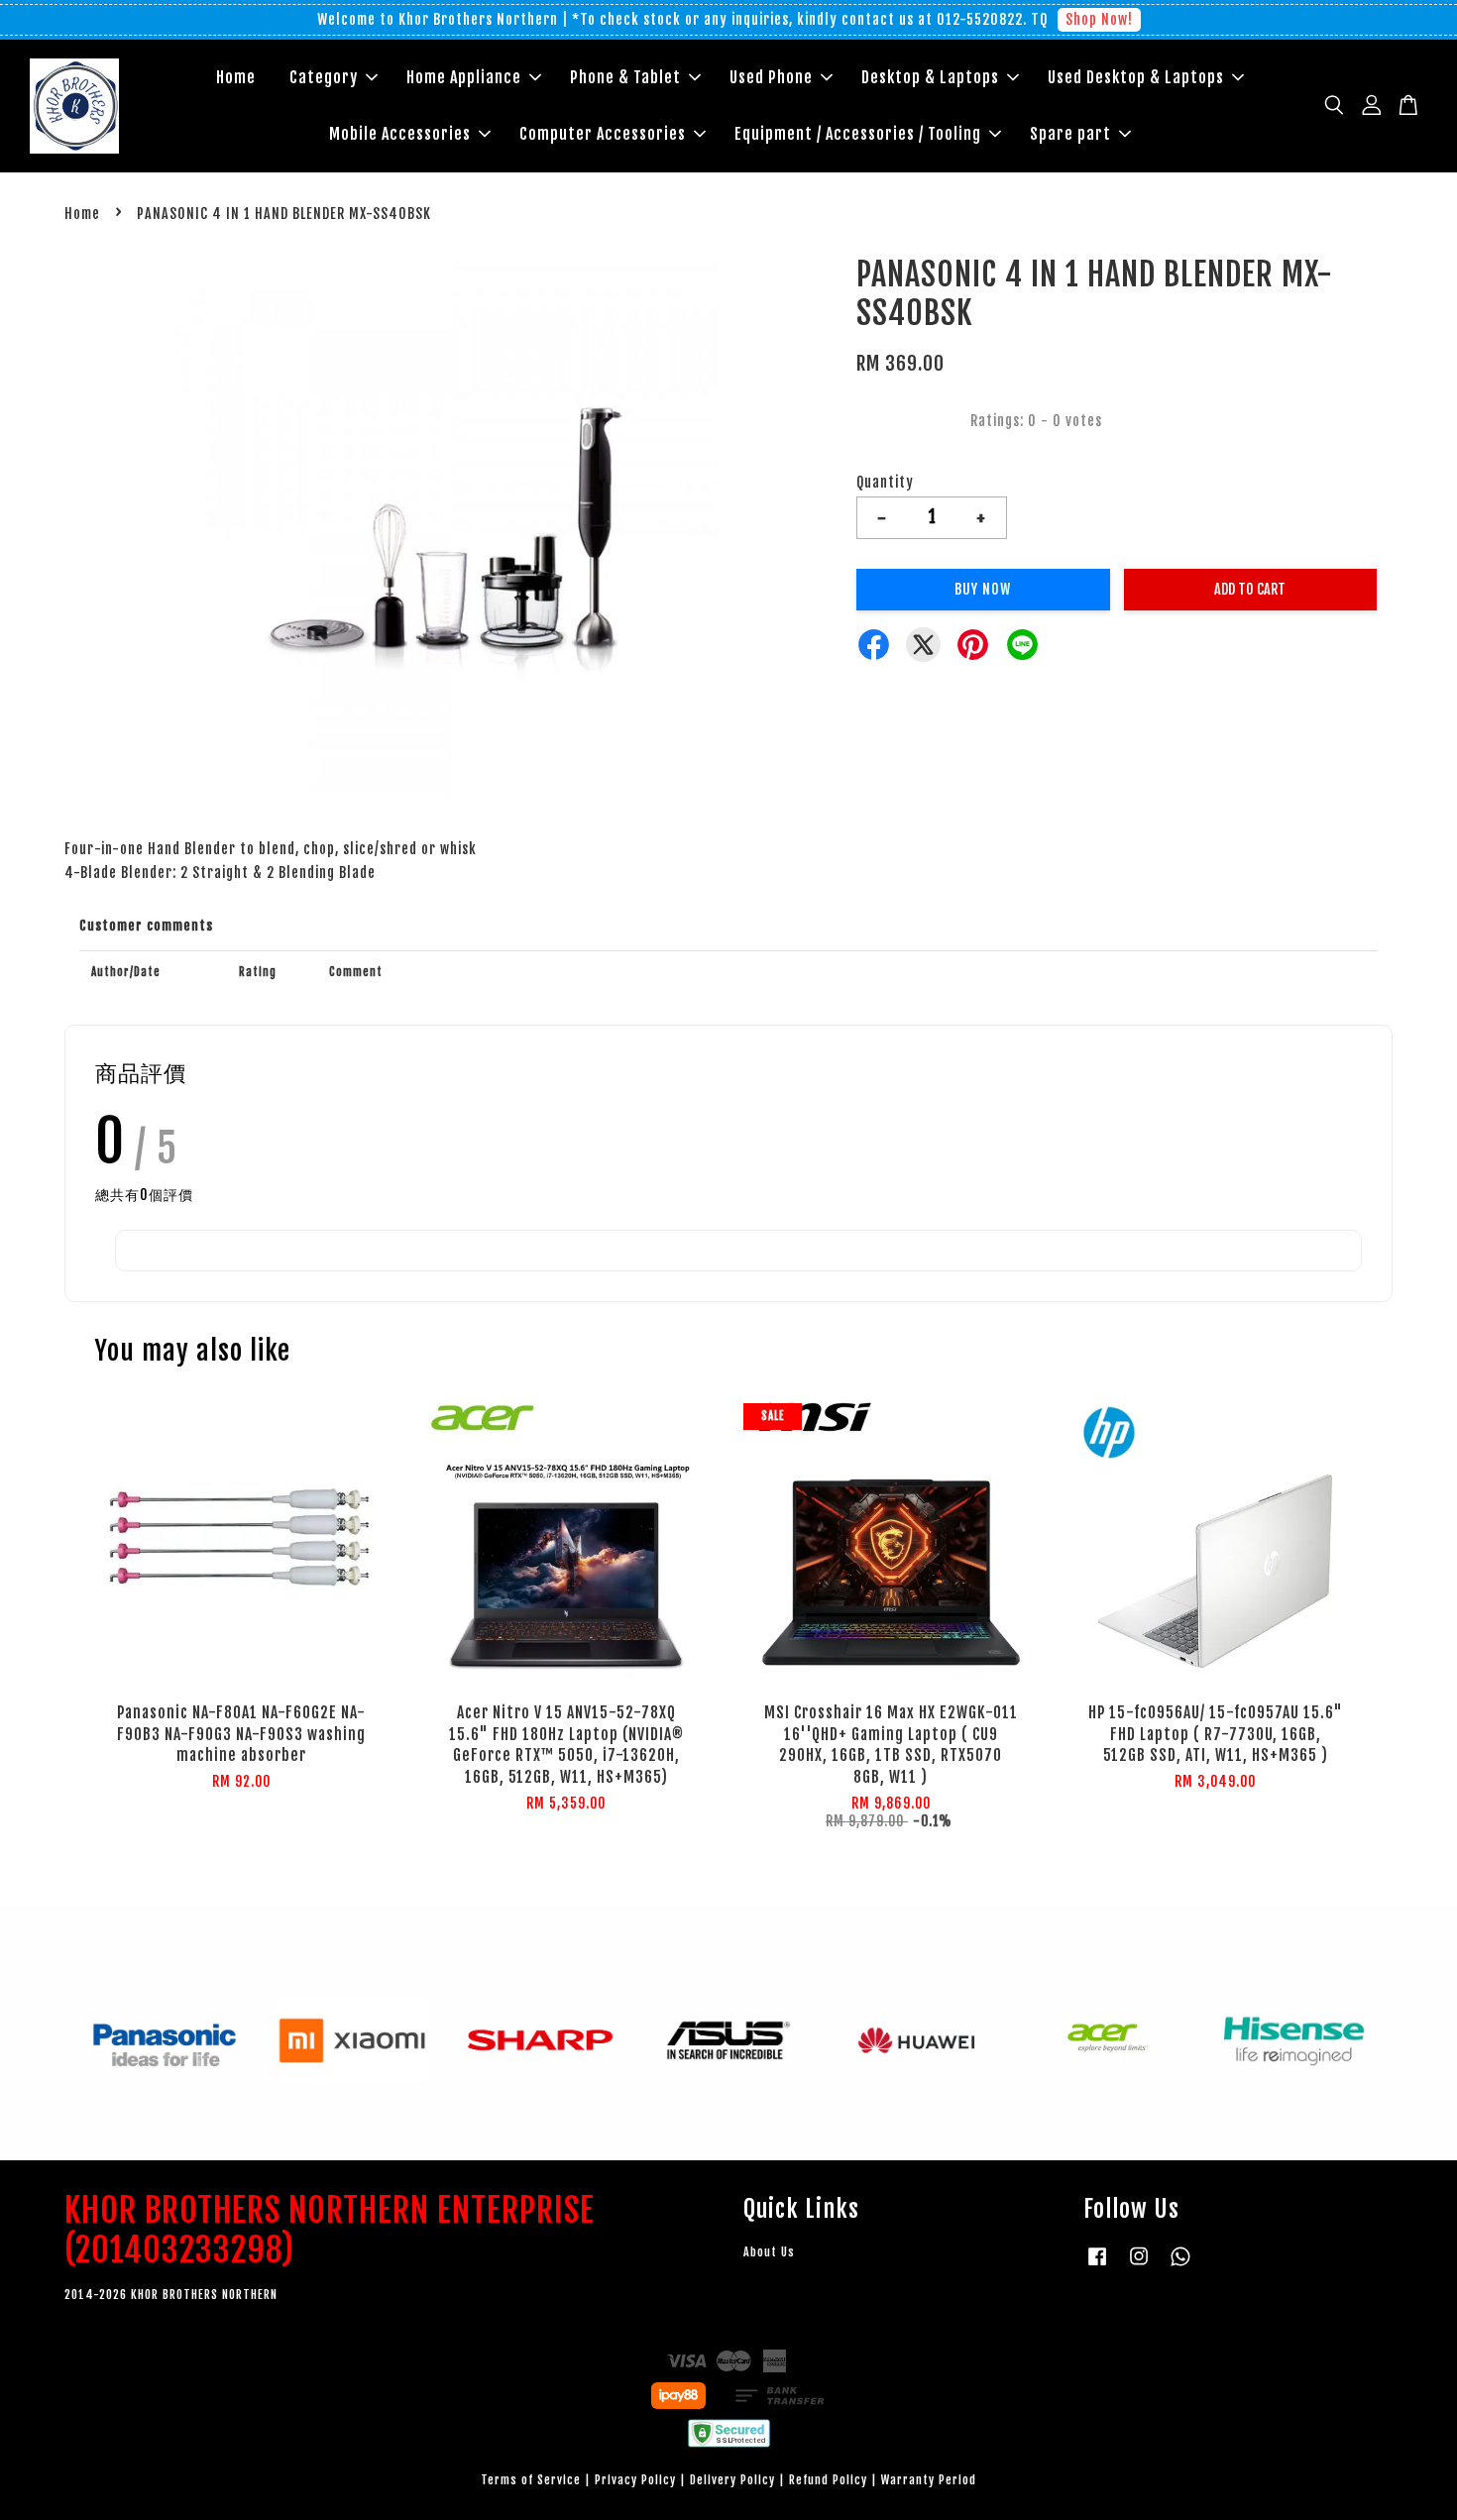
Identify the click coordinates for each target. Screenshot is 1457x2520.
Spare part (1070, 134)
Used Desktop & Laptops (1136, 77)
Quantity (885, 482)
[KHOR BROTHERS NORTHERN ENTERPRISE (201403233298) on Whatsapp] (1180, 2266)
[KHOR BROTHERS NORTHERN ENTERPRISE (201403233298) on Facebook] (1097, 2266)
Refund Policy (828, 2480)
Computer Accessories (603, 134)
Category (324, 77)
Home (236, 77)
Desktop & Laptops (930, 77)
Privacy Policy (635, 2480)
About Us (769, 2252)
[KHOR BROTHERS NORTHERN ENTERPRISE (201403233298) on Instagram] (1139, 2266)
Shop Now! (1099, 19)
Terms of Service (531, 2480)
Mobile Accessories (400, 134)
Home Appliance (464, 77)
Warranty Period (929, 2480)
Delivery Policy (732, 2480)
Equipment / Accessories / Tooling (858, 134)
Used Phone (771, 77)
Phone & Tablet (625, 77)
